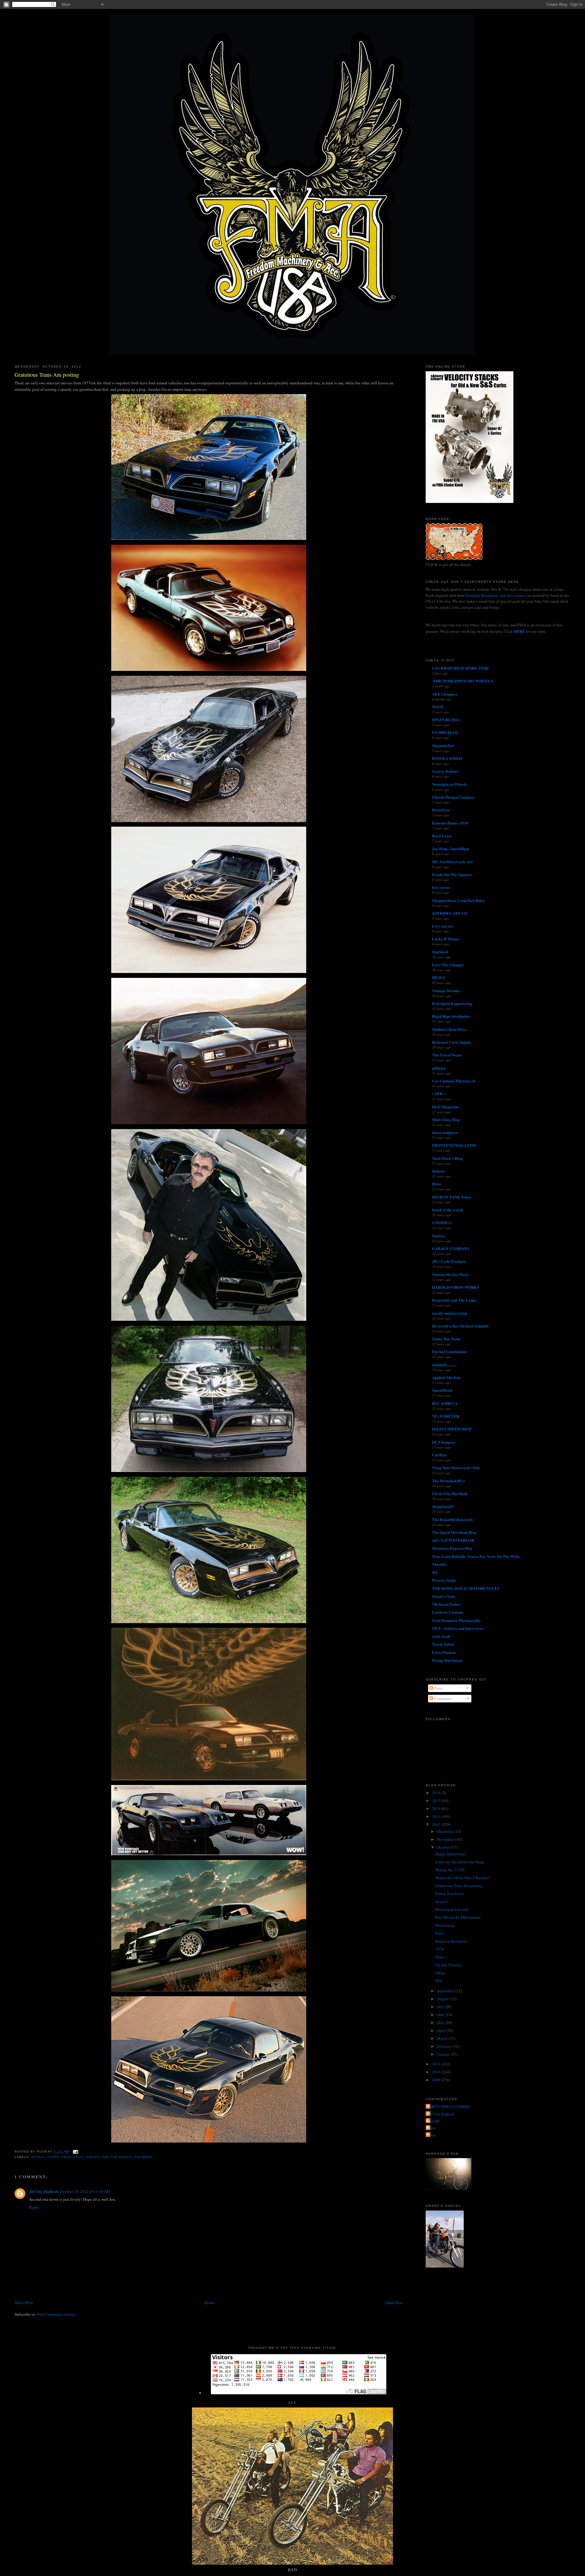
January (444, 2054)
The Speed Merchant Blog (454, 1532)
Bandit (37, 2157)
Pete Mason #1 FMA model (458, 1917)
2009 (437, 2080)
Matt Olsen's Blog (447, 1158)
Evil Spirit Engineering (452, 1003)
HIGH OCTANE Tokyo (452, 1197)
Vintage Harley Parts (450, 1274)
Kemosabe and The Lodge (454, 1300)
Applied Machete (447, 1377)
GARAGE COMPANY (451, 1248)
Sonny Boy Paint (446, 1339)
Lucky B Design (446, 939)
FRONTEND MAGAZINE (454, 1145)
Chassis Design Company (454, 797)
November (446, 1839)
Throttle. (440, 1564)
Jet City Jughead (44, 2191)
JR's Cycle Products (449, 1261)
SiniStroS (440, 952)
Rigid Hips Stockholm (451, 1016)
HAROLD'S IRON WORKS (456, 1287)
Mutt (440, 1957)
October (444, 1847)
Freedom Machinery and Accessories (496, 595)
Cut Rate (440, 1455)
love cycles (441, 887)
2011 (437, 2064)
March (443, 2038)
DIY (439, 1981)
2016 (437, 1793)
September (446, 1991)
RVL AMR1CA (445, 1403)
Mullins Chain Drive (450, 1029)
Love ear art (443, 926)
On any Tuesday (449, 1965)
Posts (438, 1688)
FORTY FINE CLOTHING (449, 2107)
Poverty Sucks (444, 1580)
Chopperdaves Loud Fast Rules (458, 900)
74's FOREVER (446, 1416)
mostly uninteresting (450, 1313)
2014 (437, 1808)
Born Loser (442, 836)
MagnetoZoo (443, 745)
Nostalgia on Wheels (450, 784)
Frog (78, 2157)
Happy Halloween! (451, 1854)
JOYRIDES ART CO (450, 913)
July (441, 2007)
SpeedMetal (442, 1390)
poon (431, 2135)
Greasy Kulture (445, 771)
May (441, 2022)
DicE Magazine (445, 1107)
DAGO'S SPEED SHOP (452, 1429)
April (442, 2030)
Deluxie (439, 1171)
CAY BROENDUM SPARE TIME (461, 668)
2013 (437, 1816)
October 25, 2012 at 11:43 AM (85, 2191)
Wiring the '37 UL (450, 1870)
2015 (437, 1801)
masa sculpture (445, 1132)
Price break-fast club (452, 1909)
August (443, 1999)
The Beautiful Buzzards (452, 1519)
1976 (440, 1949)
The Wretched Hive (449, 1481)
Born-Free (441, 810)
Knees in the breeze (451, 1941)
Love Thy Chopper (448, 965)
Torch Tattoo (443, 1644)
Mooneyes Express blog (452, 1548)
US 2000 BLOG (445, 732)
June (441, 2015)
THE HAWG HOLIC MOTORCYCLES (466, 1588)
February (445, 2046)
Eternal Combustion (449, 1351)
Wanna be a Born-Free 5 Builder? (463, 1878)
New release (445, 1925)
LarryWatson (444, 1652)
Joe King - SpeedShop (451, 848)
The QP (433, 2121)
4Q (435, 1572)
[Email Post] (75, 2152)
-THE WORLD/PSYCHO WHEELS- (463, 681)
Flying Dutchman (447, 1660)
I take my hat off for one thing (460, 1862)
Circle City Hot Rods (450, 1493)
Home (209, 2303)
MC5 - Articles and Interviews (458, 1628)
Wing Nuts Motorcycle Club (456, 1468)
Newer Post (24, 2303)
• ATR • (438, 1094)
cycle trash (441, 1636)
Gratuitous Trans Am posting (47, 375)
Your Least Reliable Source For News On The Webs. (476, 1556)
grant (431, 2128)
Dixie (437, 1184)
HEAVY (439, 977)
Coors (53, 2157)
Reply (34, 2207)
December (446, 1831)
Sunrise (438, 1236)
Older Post (394, 2303)
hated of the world (447, 1210)
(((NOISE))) (442, 1222)
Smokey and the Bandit (109, 2157)
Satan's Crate (444, 1596)
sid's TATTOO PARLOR (453, 1540)
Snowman (144, 2157)
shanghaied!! (443, 1506)
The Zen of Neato (447, 1055)
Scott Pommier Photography (457, 1620)
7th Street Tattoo (446, 1604)
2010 (437, 2072)
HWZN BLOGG (446, 720)
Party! (440, 1933)
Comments (442, 1698)
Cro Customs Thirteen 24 (454, 1081)
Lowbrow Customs (448, 1612)
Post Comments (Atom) (56, 2314)
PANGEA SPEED (447, 758)
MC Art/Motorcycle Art (452, 862)
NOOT (438, 707)
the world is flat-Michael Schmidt (460, 1326)
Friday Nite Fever (450, 1894)
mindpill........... (444, 1365)
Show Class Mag (446, 1119)
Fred (66, 2157)
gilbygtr (439, 1068)
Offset (440, 1973)
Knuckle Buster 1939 (450, 823)
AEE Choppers (445, 694)
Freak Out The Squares (452, 874)
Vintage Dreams (446, 990)
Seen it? (442, 1901)
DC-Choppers (444, 1442)
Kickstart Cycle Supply (452, 1042)
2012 (437, 1824)
